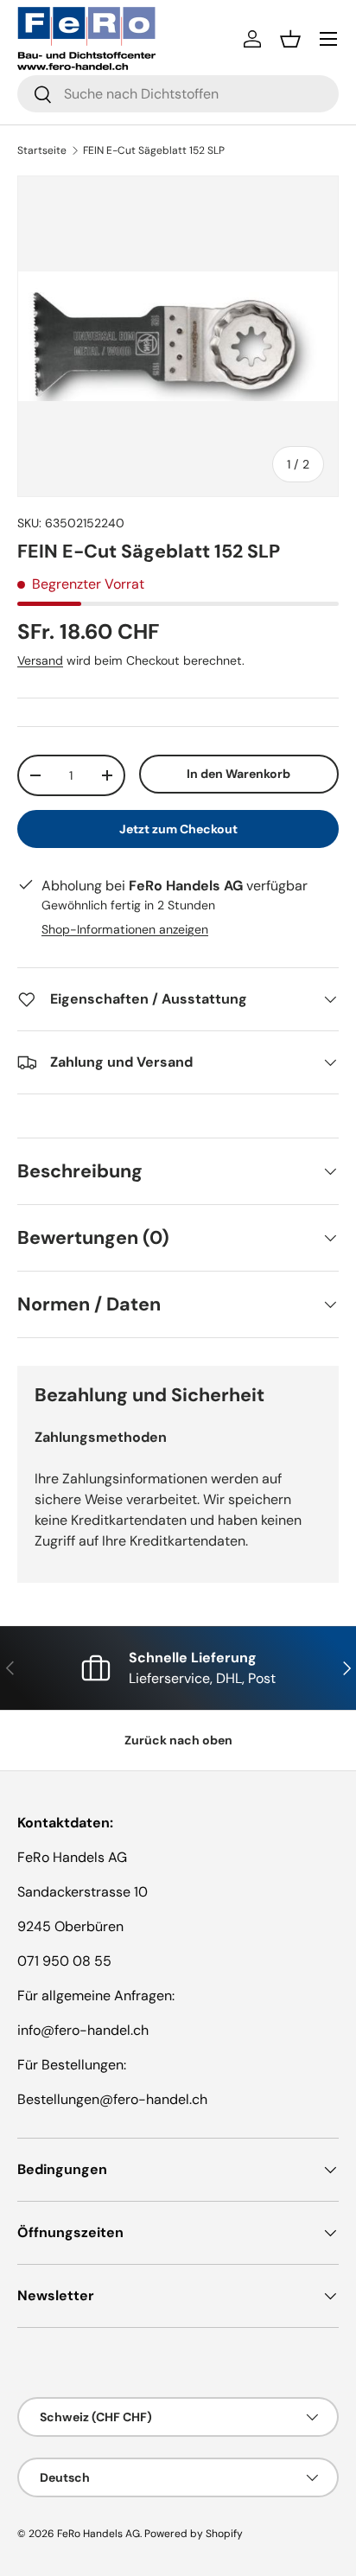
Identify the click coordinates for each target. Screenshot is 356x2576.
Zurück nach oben (178, 1740)
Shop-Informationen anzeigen (125, 929)
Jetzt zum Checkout (178, 829)
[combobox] (178, 94)
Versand (40, 660)
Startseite (42, 150)
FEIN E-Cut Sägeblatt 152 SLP (154, 150)
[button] (290, 39)
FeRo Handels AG (99, 2534)
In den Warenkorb (238, 774)
